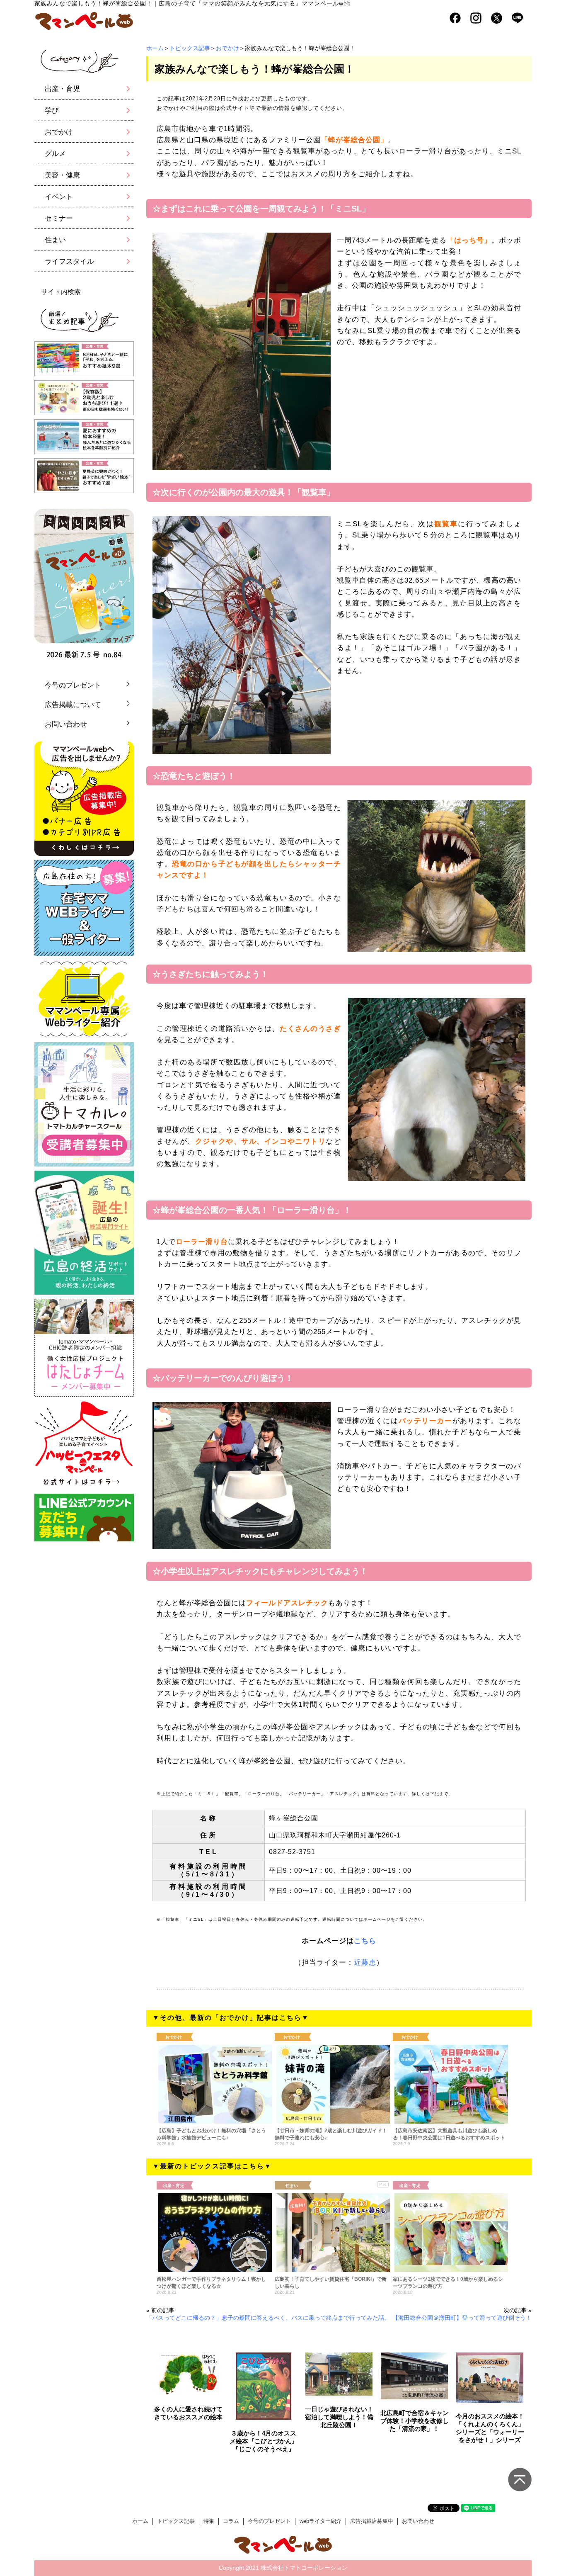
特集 (209, 2521)
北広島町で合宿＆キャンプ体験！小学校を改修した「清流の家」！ (415, 2421)
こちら (365, 1941)
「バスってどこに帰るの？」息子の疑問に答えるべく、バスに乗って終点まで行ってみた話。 (268, 2318)
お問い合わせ (66, 724)
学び (52, 111)
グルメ (55, 154)
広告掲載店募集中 (372, 2521)
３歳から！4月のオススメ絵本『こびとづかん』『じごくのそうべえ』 (264, 2441)
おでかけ (227, 48)
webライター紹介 (320, 2521)
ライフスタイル (69, 261)
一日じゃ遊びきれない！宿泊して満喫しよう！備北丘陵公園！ (339, 2417)
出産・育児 (62, 89)
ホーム (155, 48)
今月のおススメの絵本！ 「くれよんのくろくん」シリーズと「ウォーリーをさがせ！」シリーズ (490, 2428)
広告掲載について (73, 705)
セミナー (59, 218)
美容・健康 (62, 175)
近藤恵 (365, 1962)
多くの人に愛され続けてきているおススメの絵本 (188, 2413)
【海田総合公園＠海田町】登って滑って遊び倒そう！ (462, 2318)
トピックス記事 (190, 48)
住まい (55, 240)
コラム (231, 2521)
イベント (59, 197)
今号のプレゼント (73, 685)
